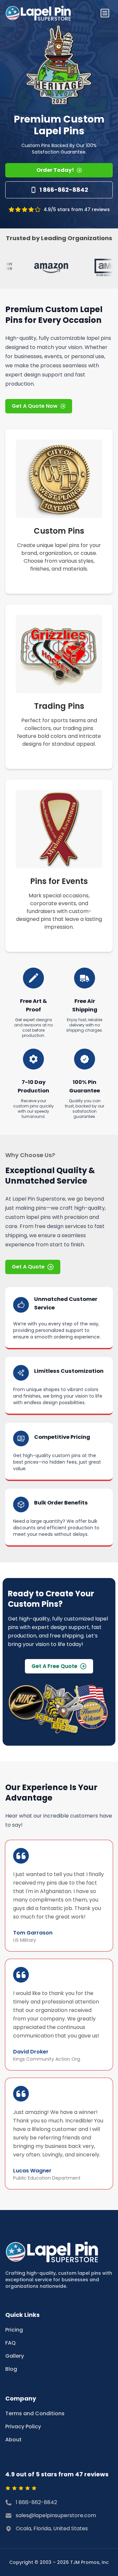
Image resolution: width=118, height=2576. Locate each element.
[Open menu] (105, 13)
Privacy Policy (23, 2426)
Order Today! (55, 170)
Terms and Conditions (35, 2413)
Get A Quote (28, 1267)
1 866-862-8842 (64, 190)
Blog (11, 2369)
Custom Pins (59, 531)
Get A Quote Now (35, 406)
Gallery (15, 2356)
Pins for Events (59, 881)
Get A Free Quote (54, 1666)
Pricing (14, 2330)
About (13, 2440)
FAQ (10, 2343)
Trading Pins (59, 706)
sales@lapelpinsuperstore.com (56, 2515)
